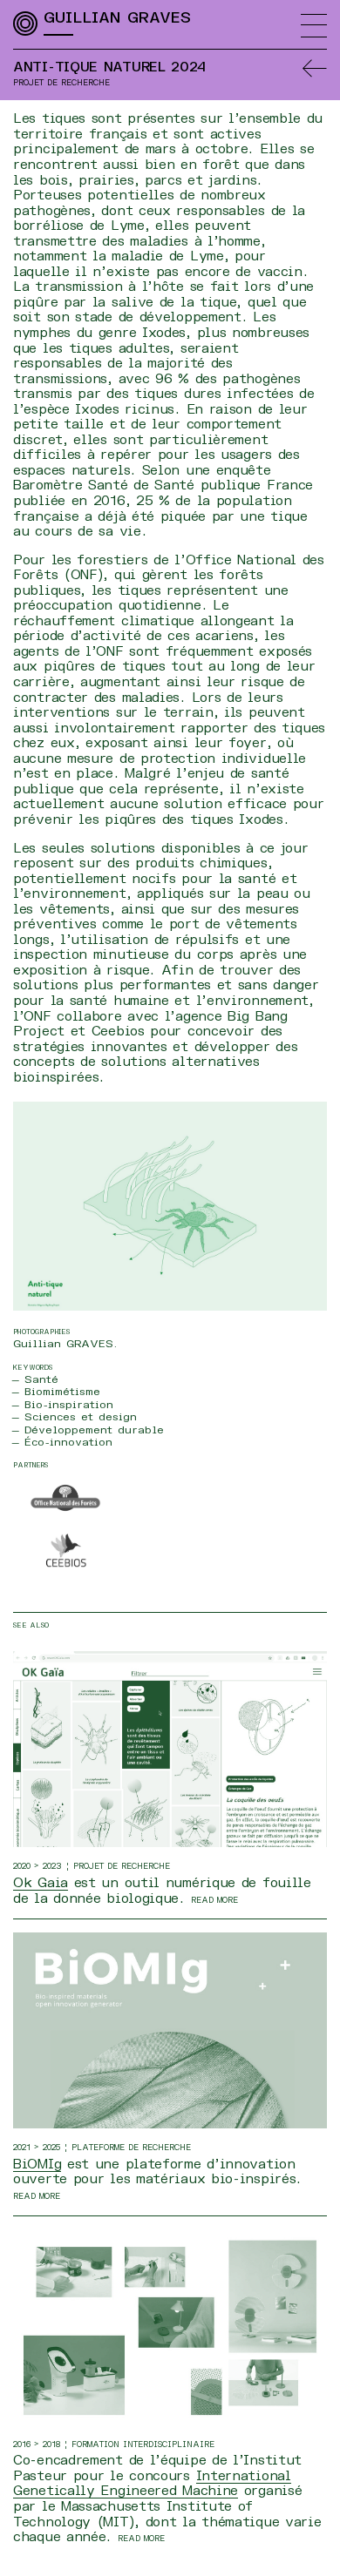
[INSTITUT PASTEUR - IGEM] (170, 2327)
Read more (214, 1900)
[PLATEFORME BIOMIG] (170, 2030)
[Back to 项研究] (315, 67)
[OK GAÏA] (170, 1749)
